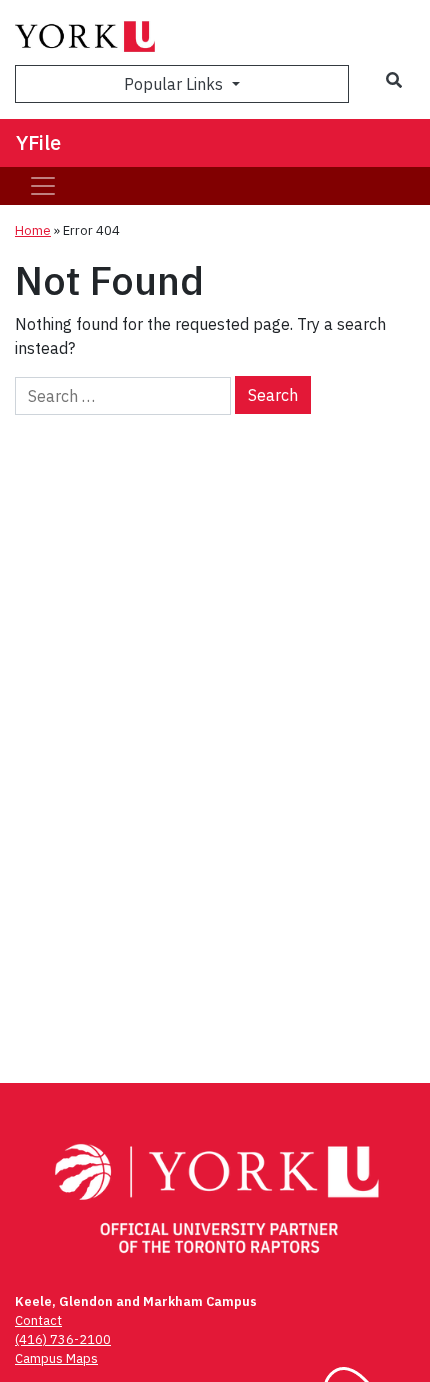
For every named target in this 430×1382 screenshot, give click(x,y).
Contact (38, 1320)
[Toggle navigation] (43, 186)
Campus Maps (56, 1358)
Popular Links (175, 84)
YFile (38, 142)
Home (33, 230)
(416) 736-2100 (63, 1339)
